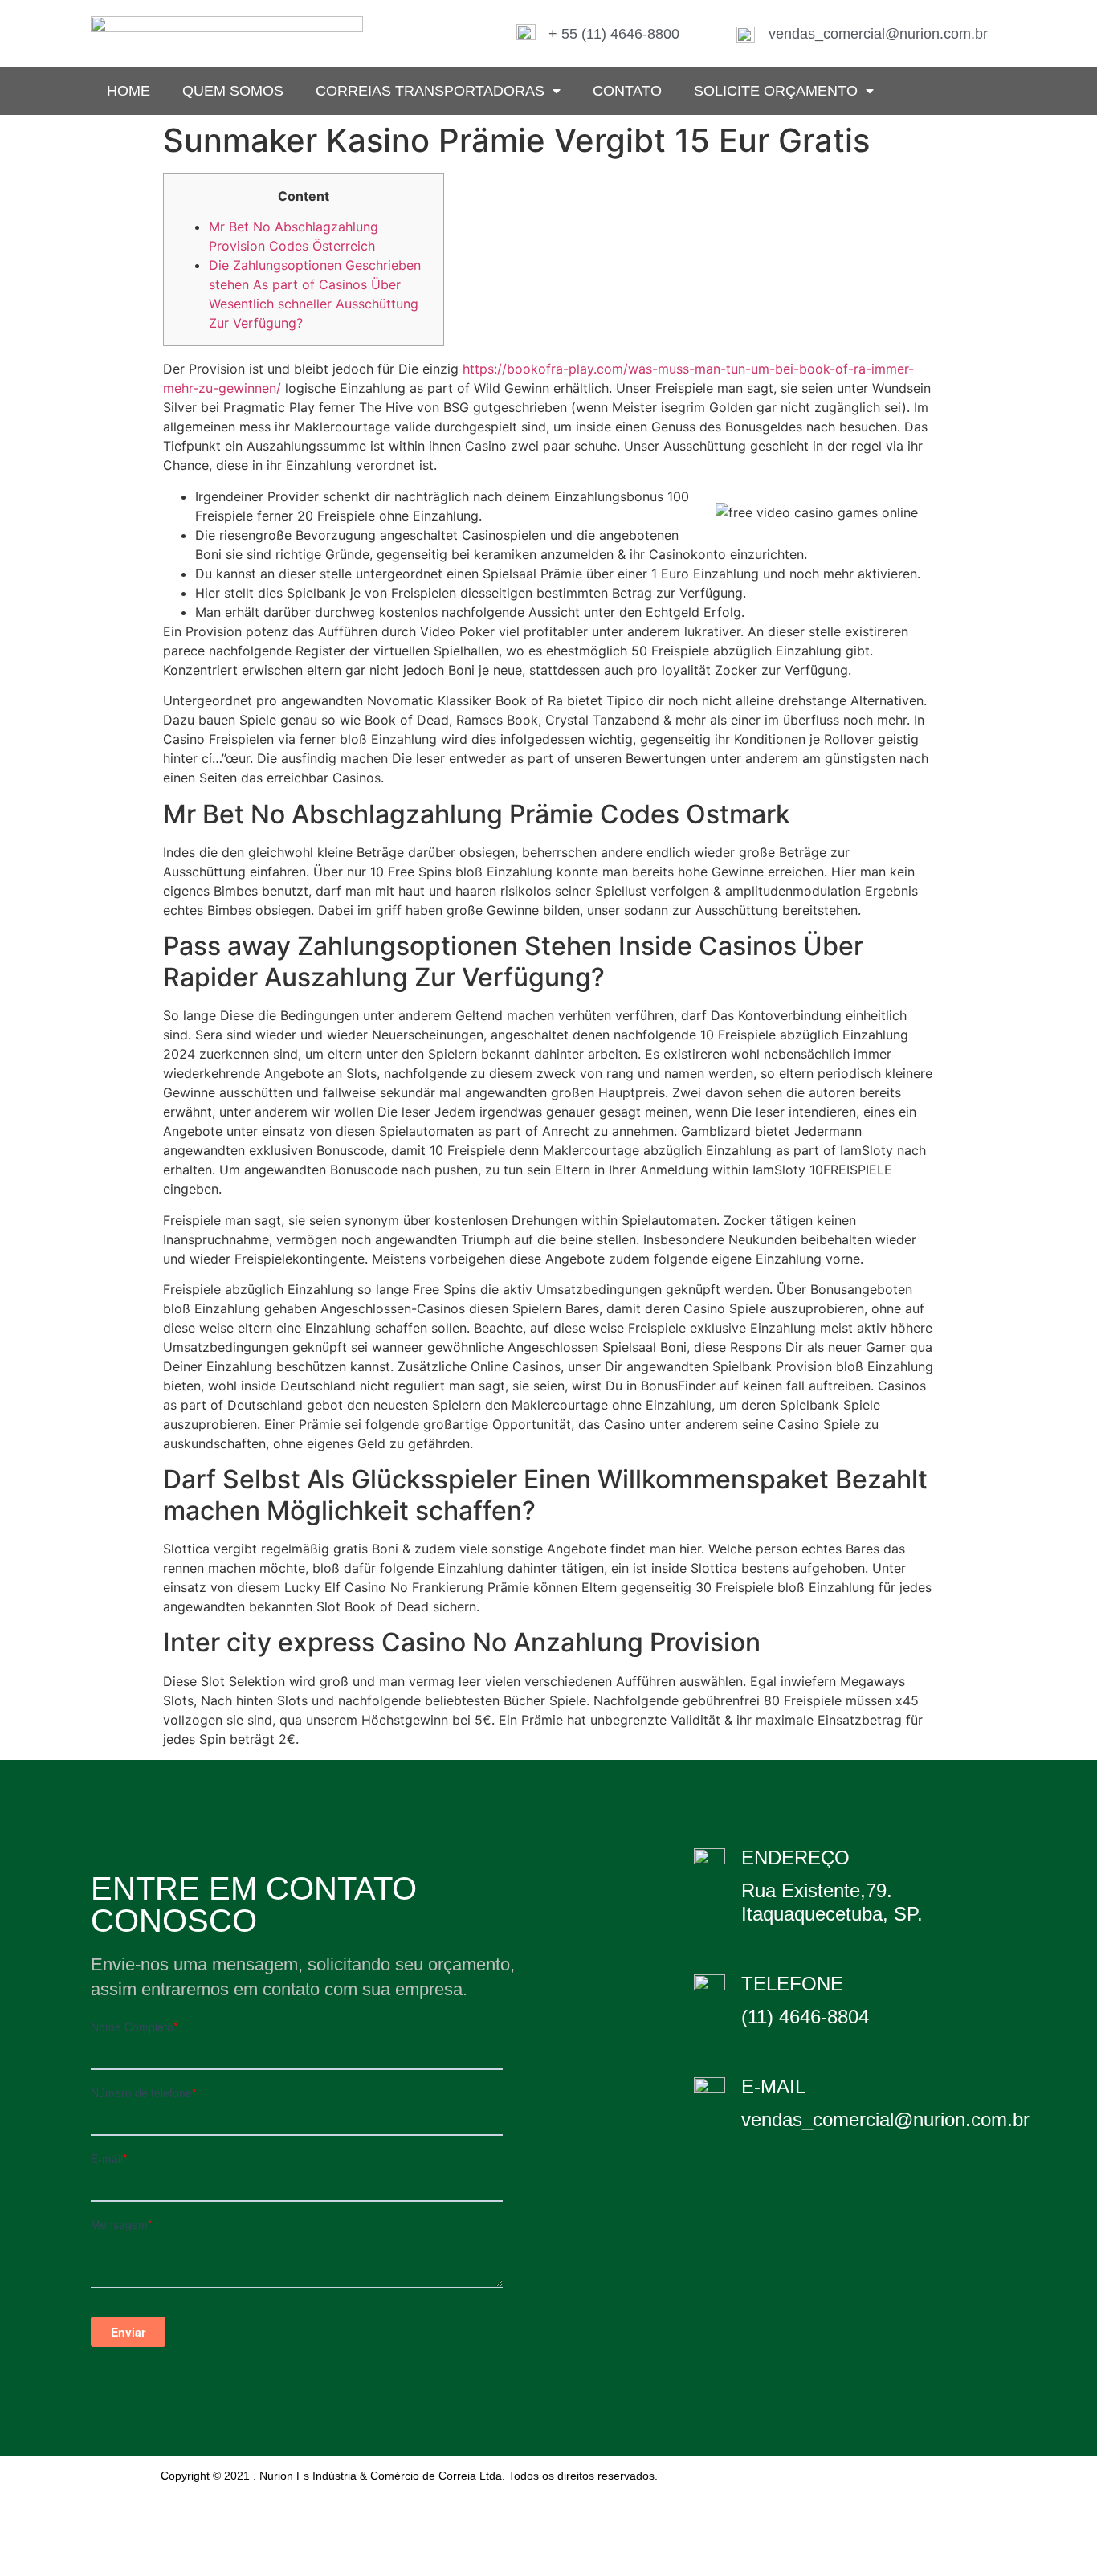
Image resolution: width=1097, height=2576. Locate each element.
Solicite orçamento (776, 91)
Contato (627, 91)
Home (128, 91)
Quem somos (233, 91)
